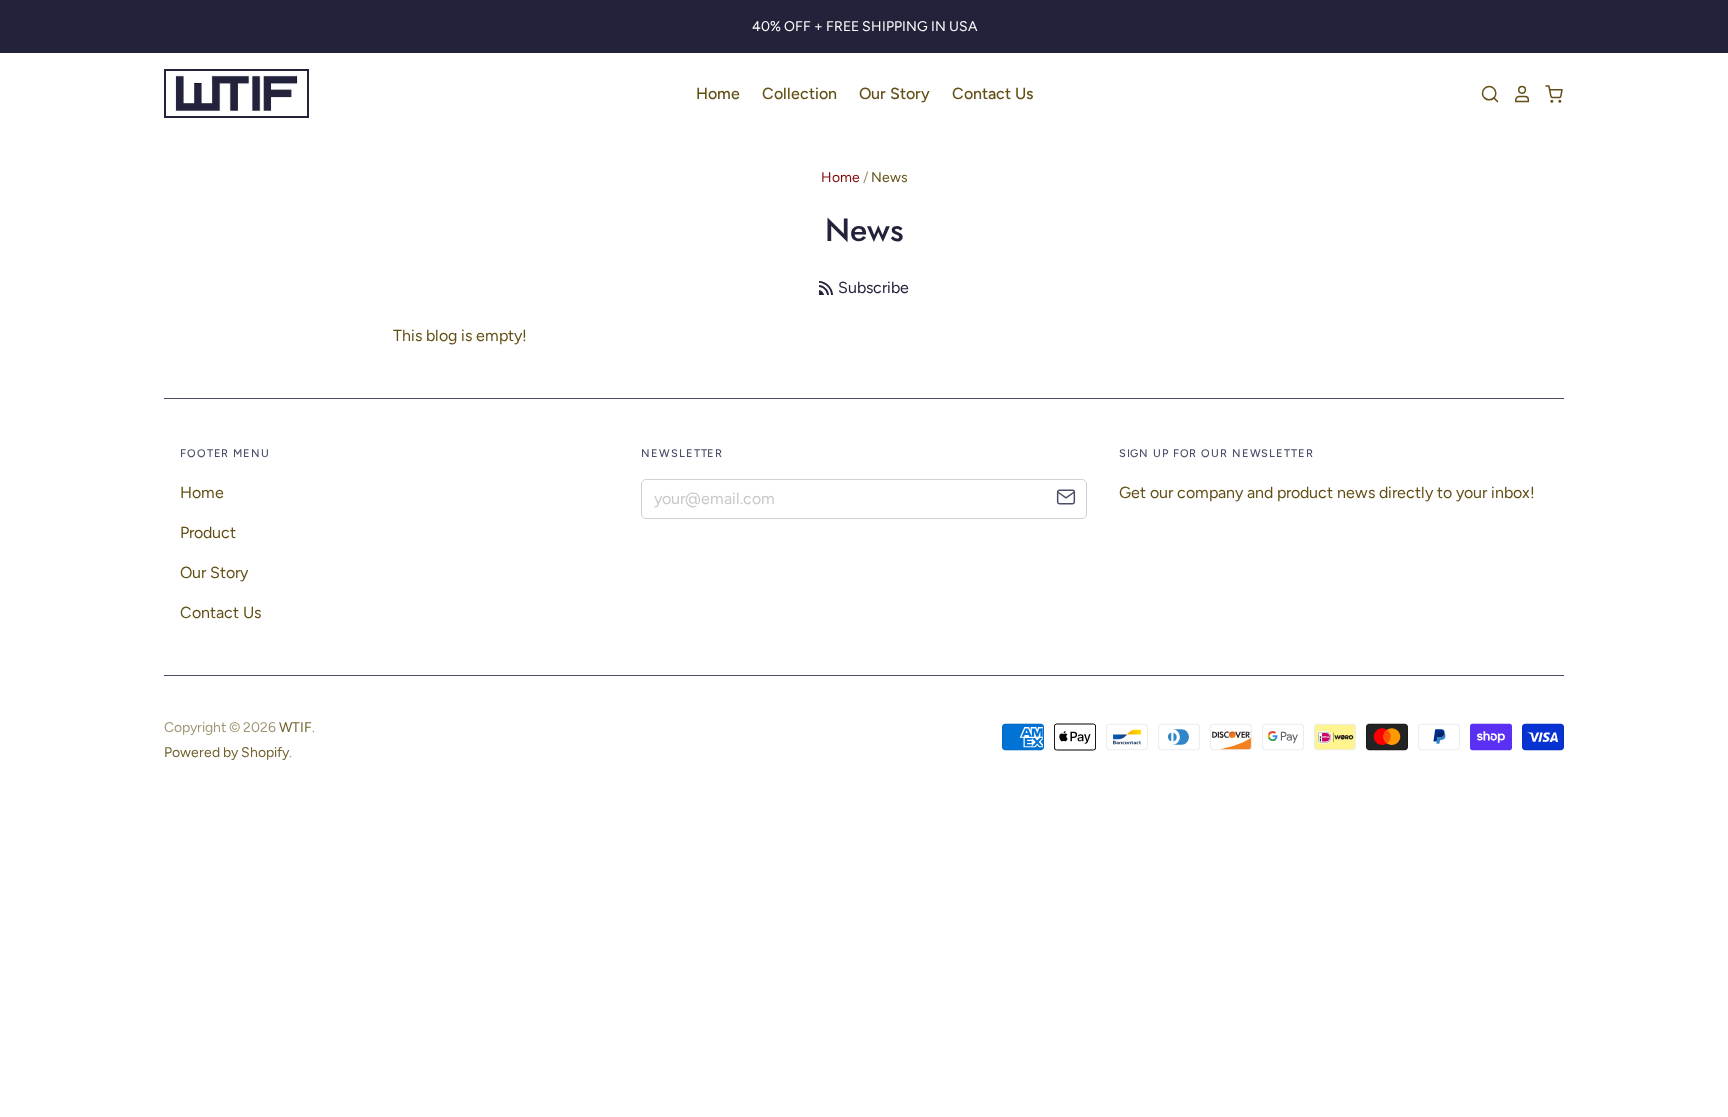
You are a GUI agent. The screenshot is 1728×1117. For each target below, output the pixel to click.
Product (208, 532)
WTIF (295, 727)
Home (718, 93)
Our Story (894, 93)
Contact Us (992, 93)
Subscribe (873, 287)
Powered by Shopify (226, 752)
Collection (799, 93)
